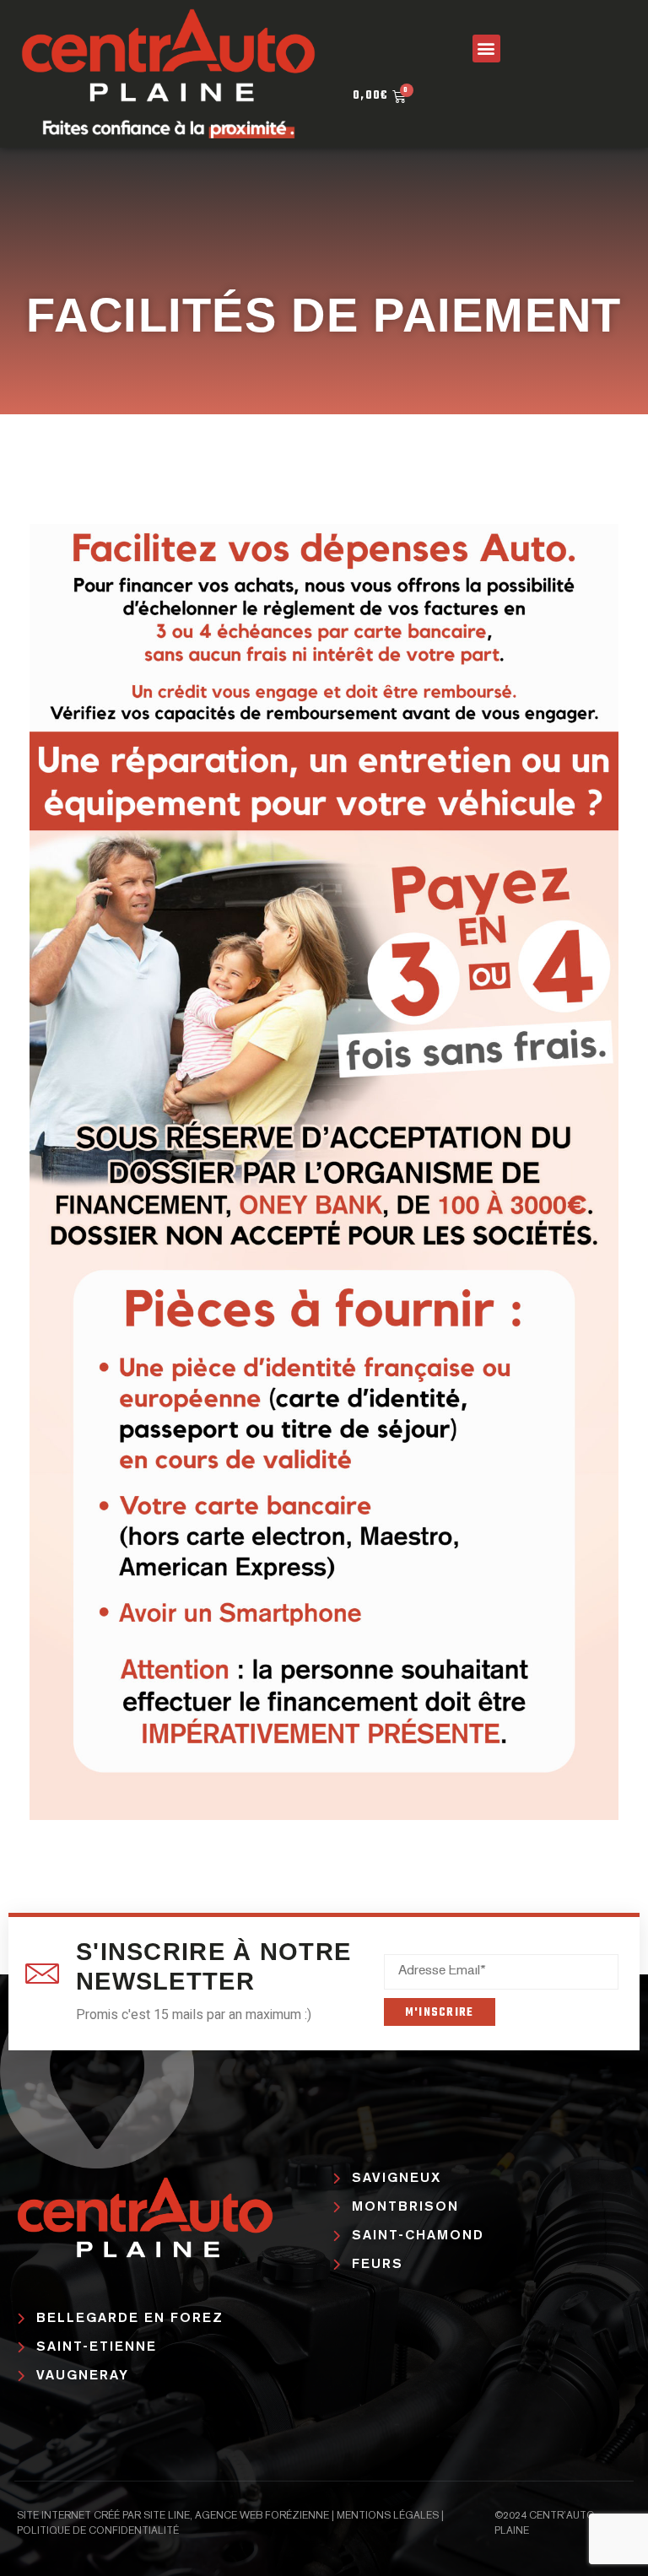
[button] (486, 49)
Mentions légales (388, 2516)
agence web (229, 2516)
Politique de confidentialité (98, 2531)
